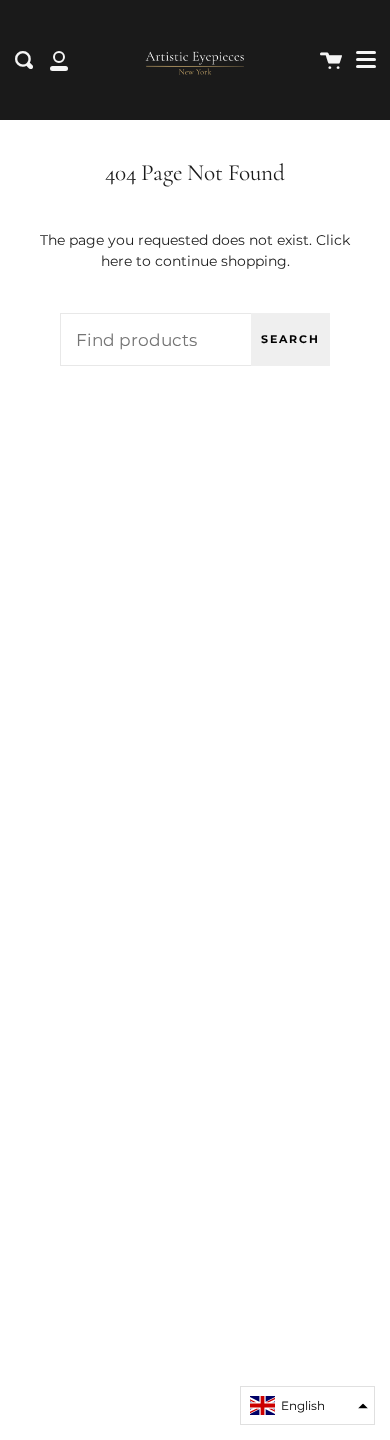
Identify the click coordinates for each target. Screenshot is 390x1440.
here (116, 261)
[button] (307, 1405)
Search (290, 339)
